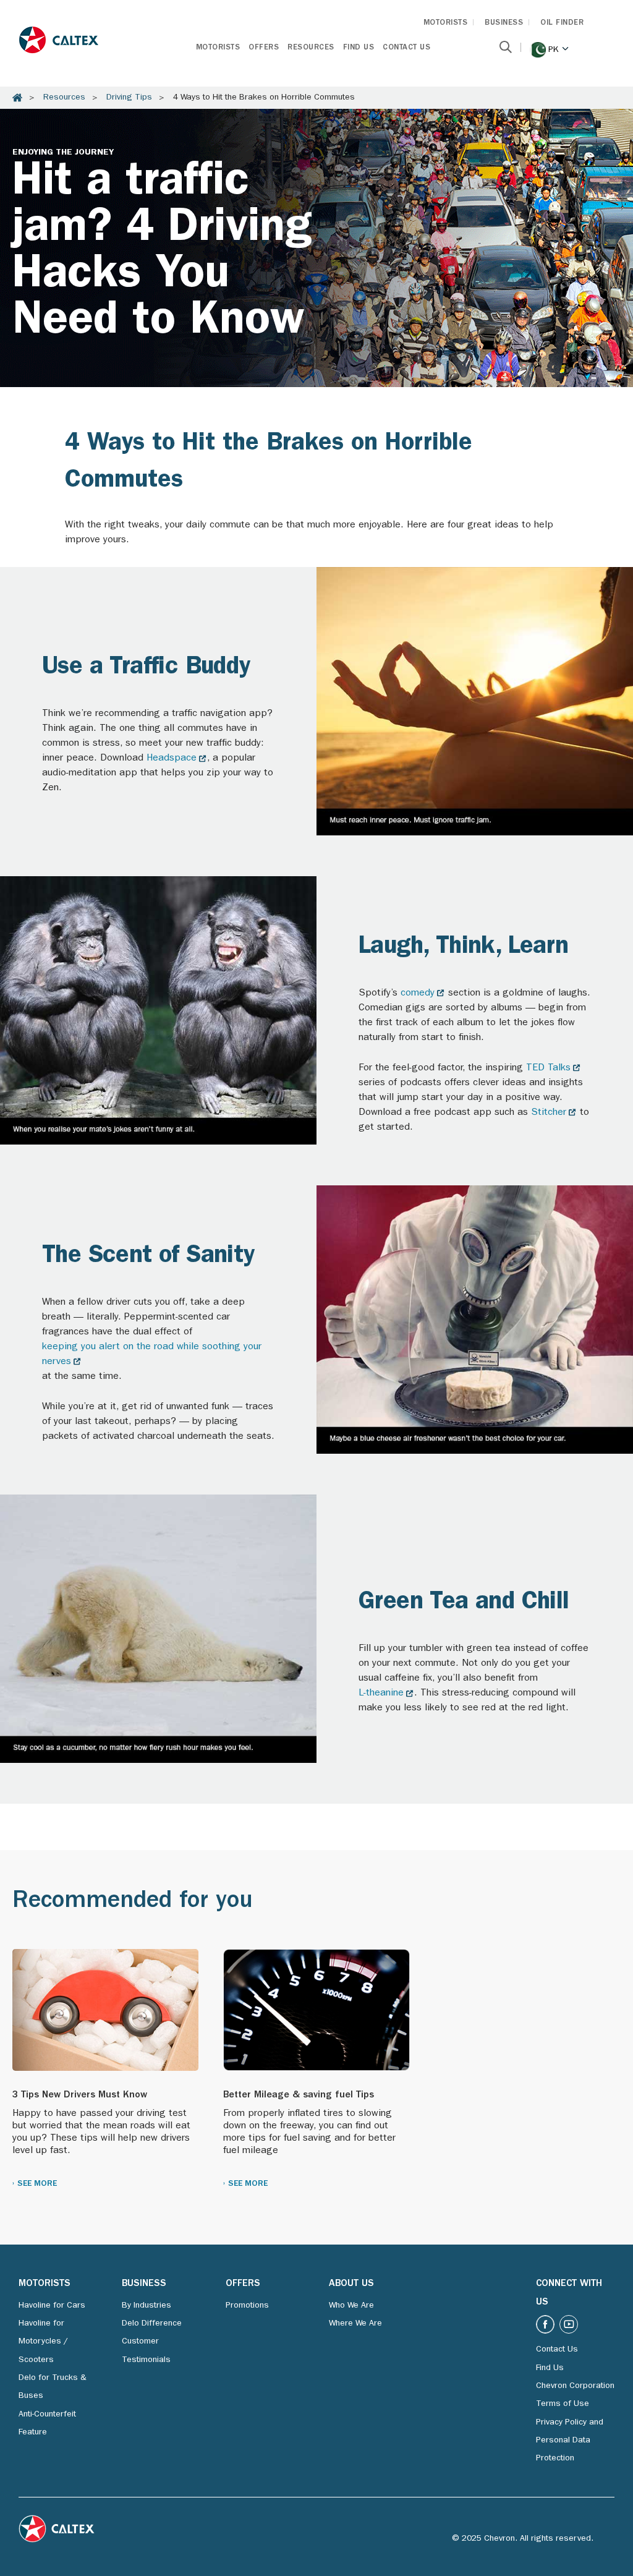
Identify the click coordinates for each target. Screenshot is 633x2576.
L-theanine (381, 1694)
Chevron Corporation (575, 2386)
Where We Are (355, 2324)
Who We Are (351, 2306)
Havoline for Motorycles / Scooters (43, 2342)
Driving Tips (129, 98)
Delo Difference (152, 2324)
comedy (418, 994)
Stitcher (549, 1113)
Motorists (218, 48)
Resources (311, 48)
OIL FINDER (562, 23)
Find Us (359, 48)
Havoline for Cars (52, 2306)
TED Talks (548, 1068)
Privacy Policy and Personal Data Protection (570, 2441)
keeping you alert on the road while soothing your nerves (152, 1355)
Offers (264, 48)
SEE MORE (37, 2184)
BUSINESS (504, 23)
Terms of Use (563, 2404)
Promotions (247, 2306)
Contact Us (406, 48)
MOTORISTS (446, 23)
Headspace (172, 759)
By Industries (147, 2306)
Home (17, 98)
